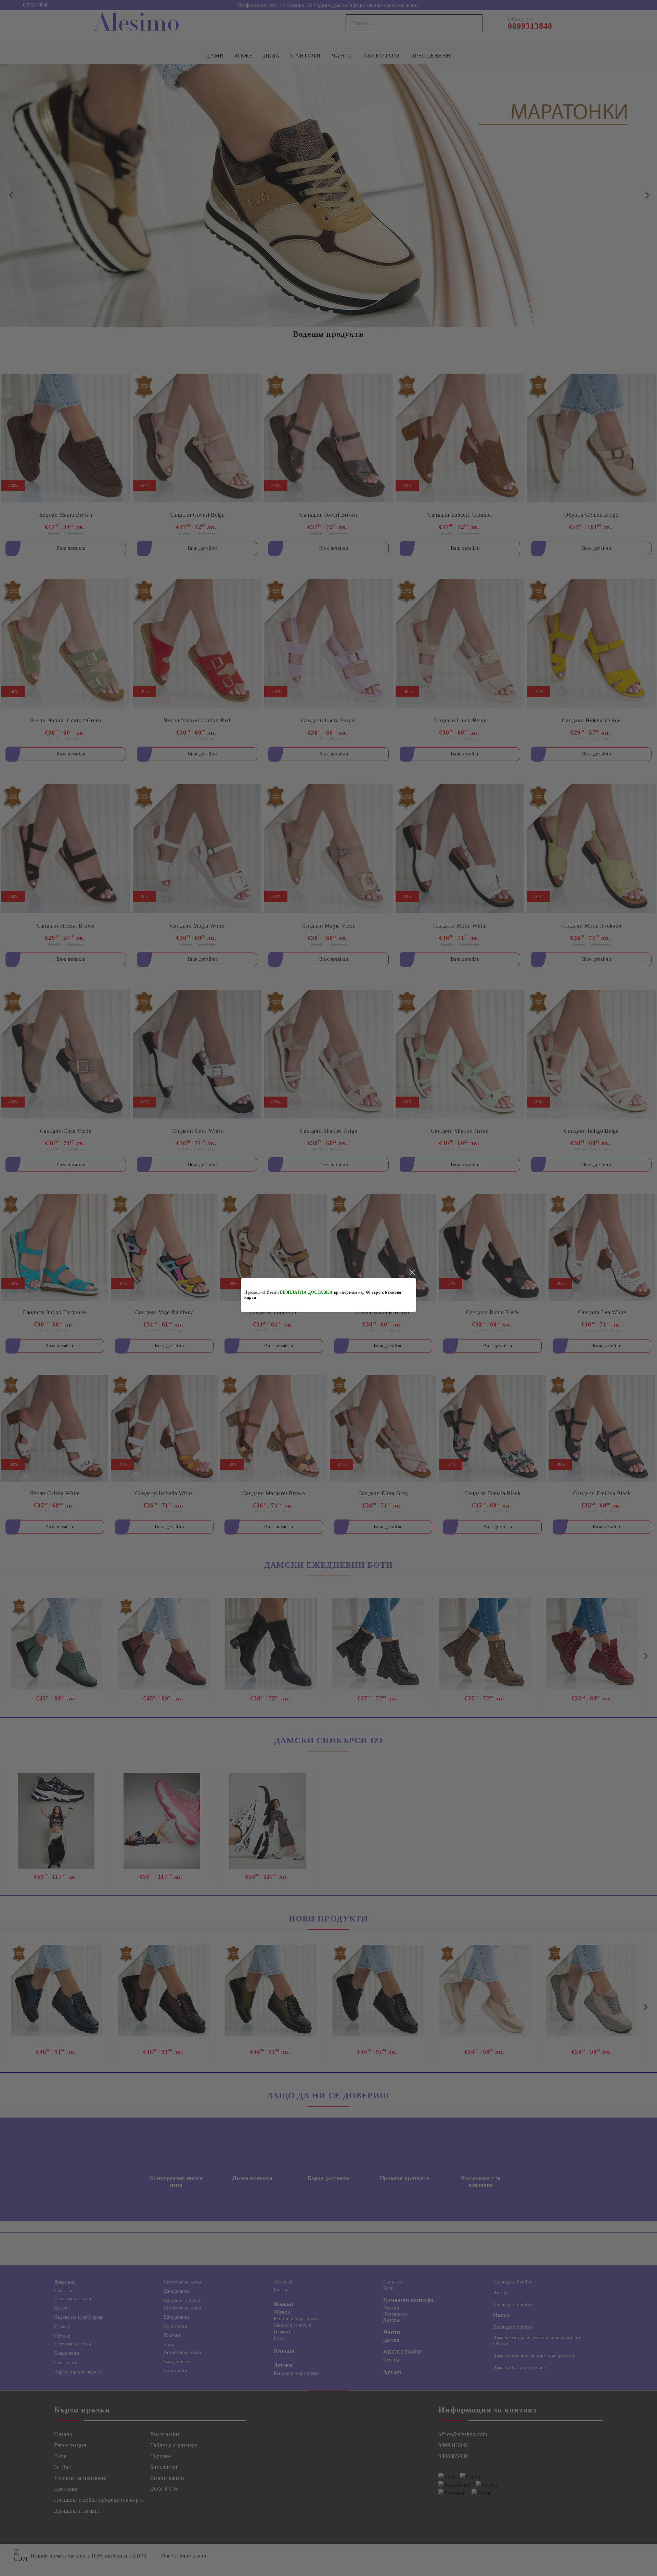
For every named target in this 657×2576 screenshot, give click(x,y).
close (412, 1272)
